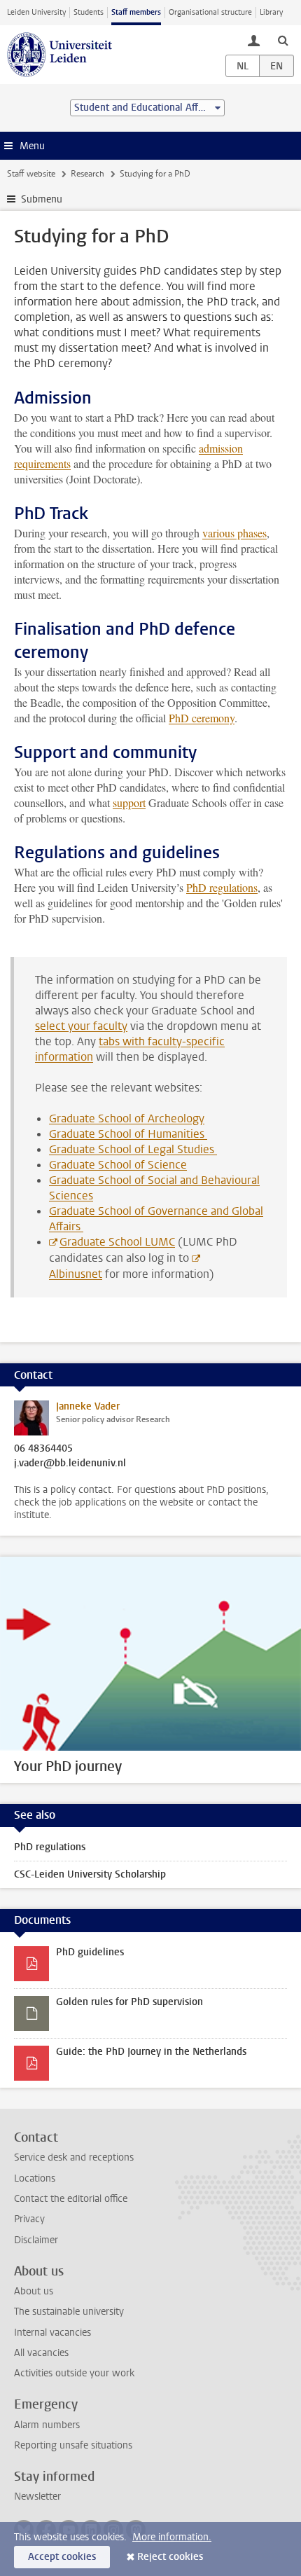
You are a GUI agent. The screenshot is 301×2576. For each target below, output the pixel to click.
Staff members (136, 12)
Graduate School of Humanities (128, 1134)
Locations (35, 2178)
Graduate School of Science (118, 1165)
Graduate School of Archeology (127, 1118)
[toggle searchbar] (283, 40)
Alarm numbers (47, 2425)
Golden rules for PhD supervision (129, 2002)
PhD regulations (222, 887)
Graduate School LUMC (117, 1242)
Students (89, 12)
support (129, 803)
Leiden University (36, 12)
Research (87, 174)
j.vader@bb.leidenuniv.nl (70, 1463)
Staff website (31, 174)
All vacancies (41, 2353)
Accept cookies (62, 2557)
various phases (234, 533)
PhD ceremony (202, 718)
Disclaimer (36, 2240)
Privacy (29, 2219)
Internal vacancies (52, 2333)
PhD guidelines (90, 1952)
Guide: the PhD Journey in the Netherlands (151, 2052)
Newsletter (37, 2496)
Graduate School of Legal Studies (133, 1149)
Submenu (42, 199)
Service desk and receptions (74, 2157)
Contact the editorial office (71, 2199)
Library (271, 12)
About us (34, 2291)
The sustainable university (69, 2312)
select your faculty (81, 1026)
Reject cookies (170, 2557)
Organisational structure (210, 12)
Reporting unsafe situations (73, 2445)
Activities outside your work (74, 2373)
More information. (172, 2537)
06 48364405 (43, 1449)
